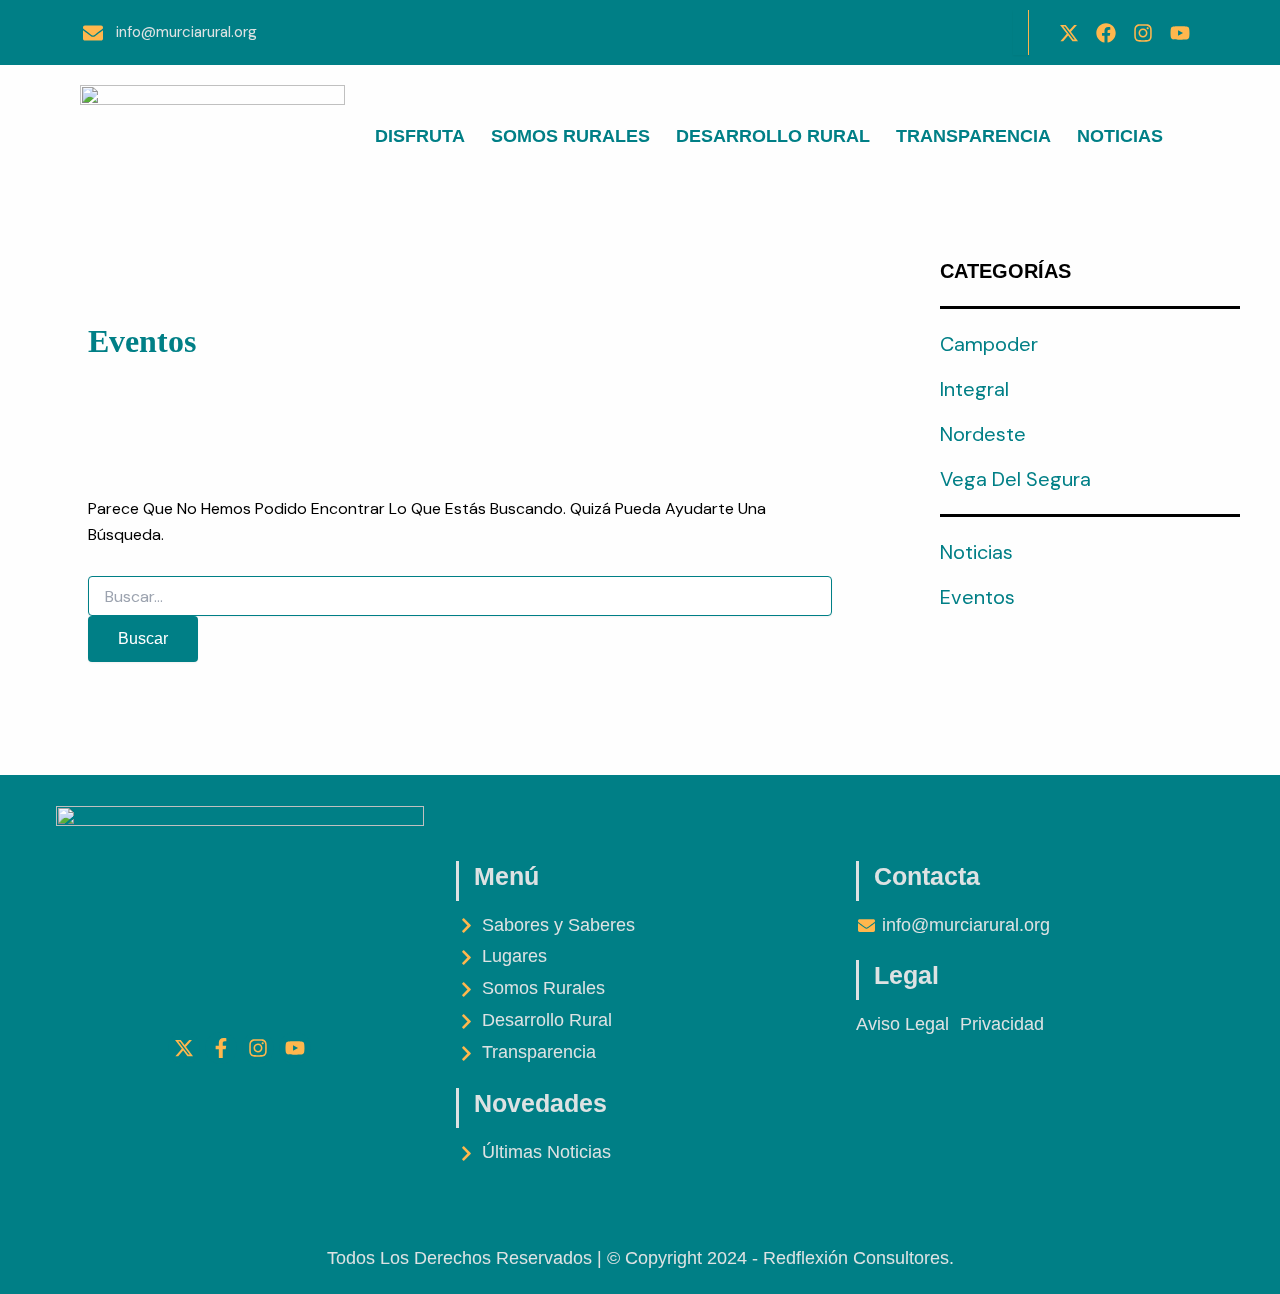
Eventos (977, 597)
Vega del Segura (1015, 479)
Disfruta (420, 136)
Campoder (989, 344)
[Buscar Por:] (460, 597)
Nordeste (983, 434)
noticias (976, 552)
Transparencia (973, 136)
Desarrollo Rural (773, 136)
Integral (974, 389)
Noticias (1120, 136)
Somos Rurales (570, 136)
